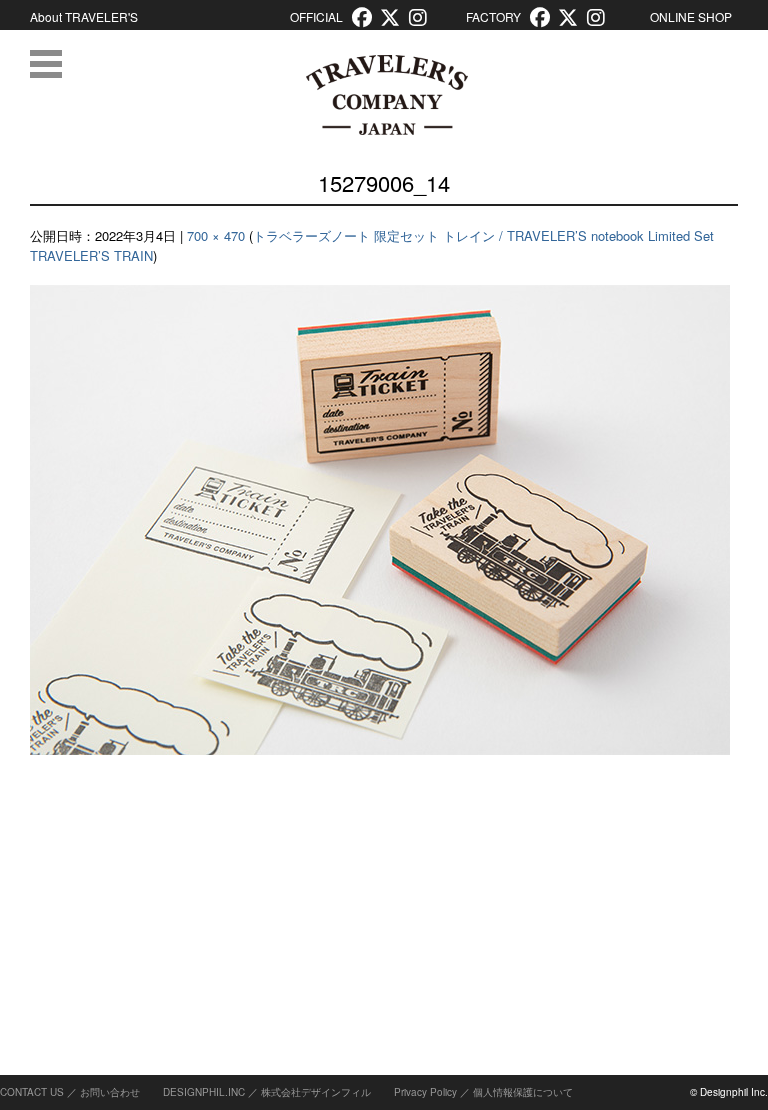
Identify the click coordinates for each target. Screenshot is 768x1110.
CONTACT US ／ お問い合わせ (70, 1092)
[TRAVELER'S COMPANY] (386, 95)
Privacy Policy (425, 1092)
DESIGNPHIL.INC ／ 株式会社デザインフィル (267, 1092)
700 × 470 (216, 235)
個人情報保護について (523, 1092)
